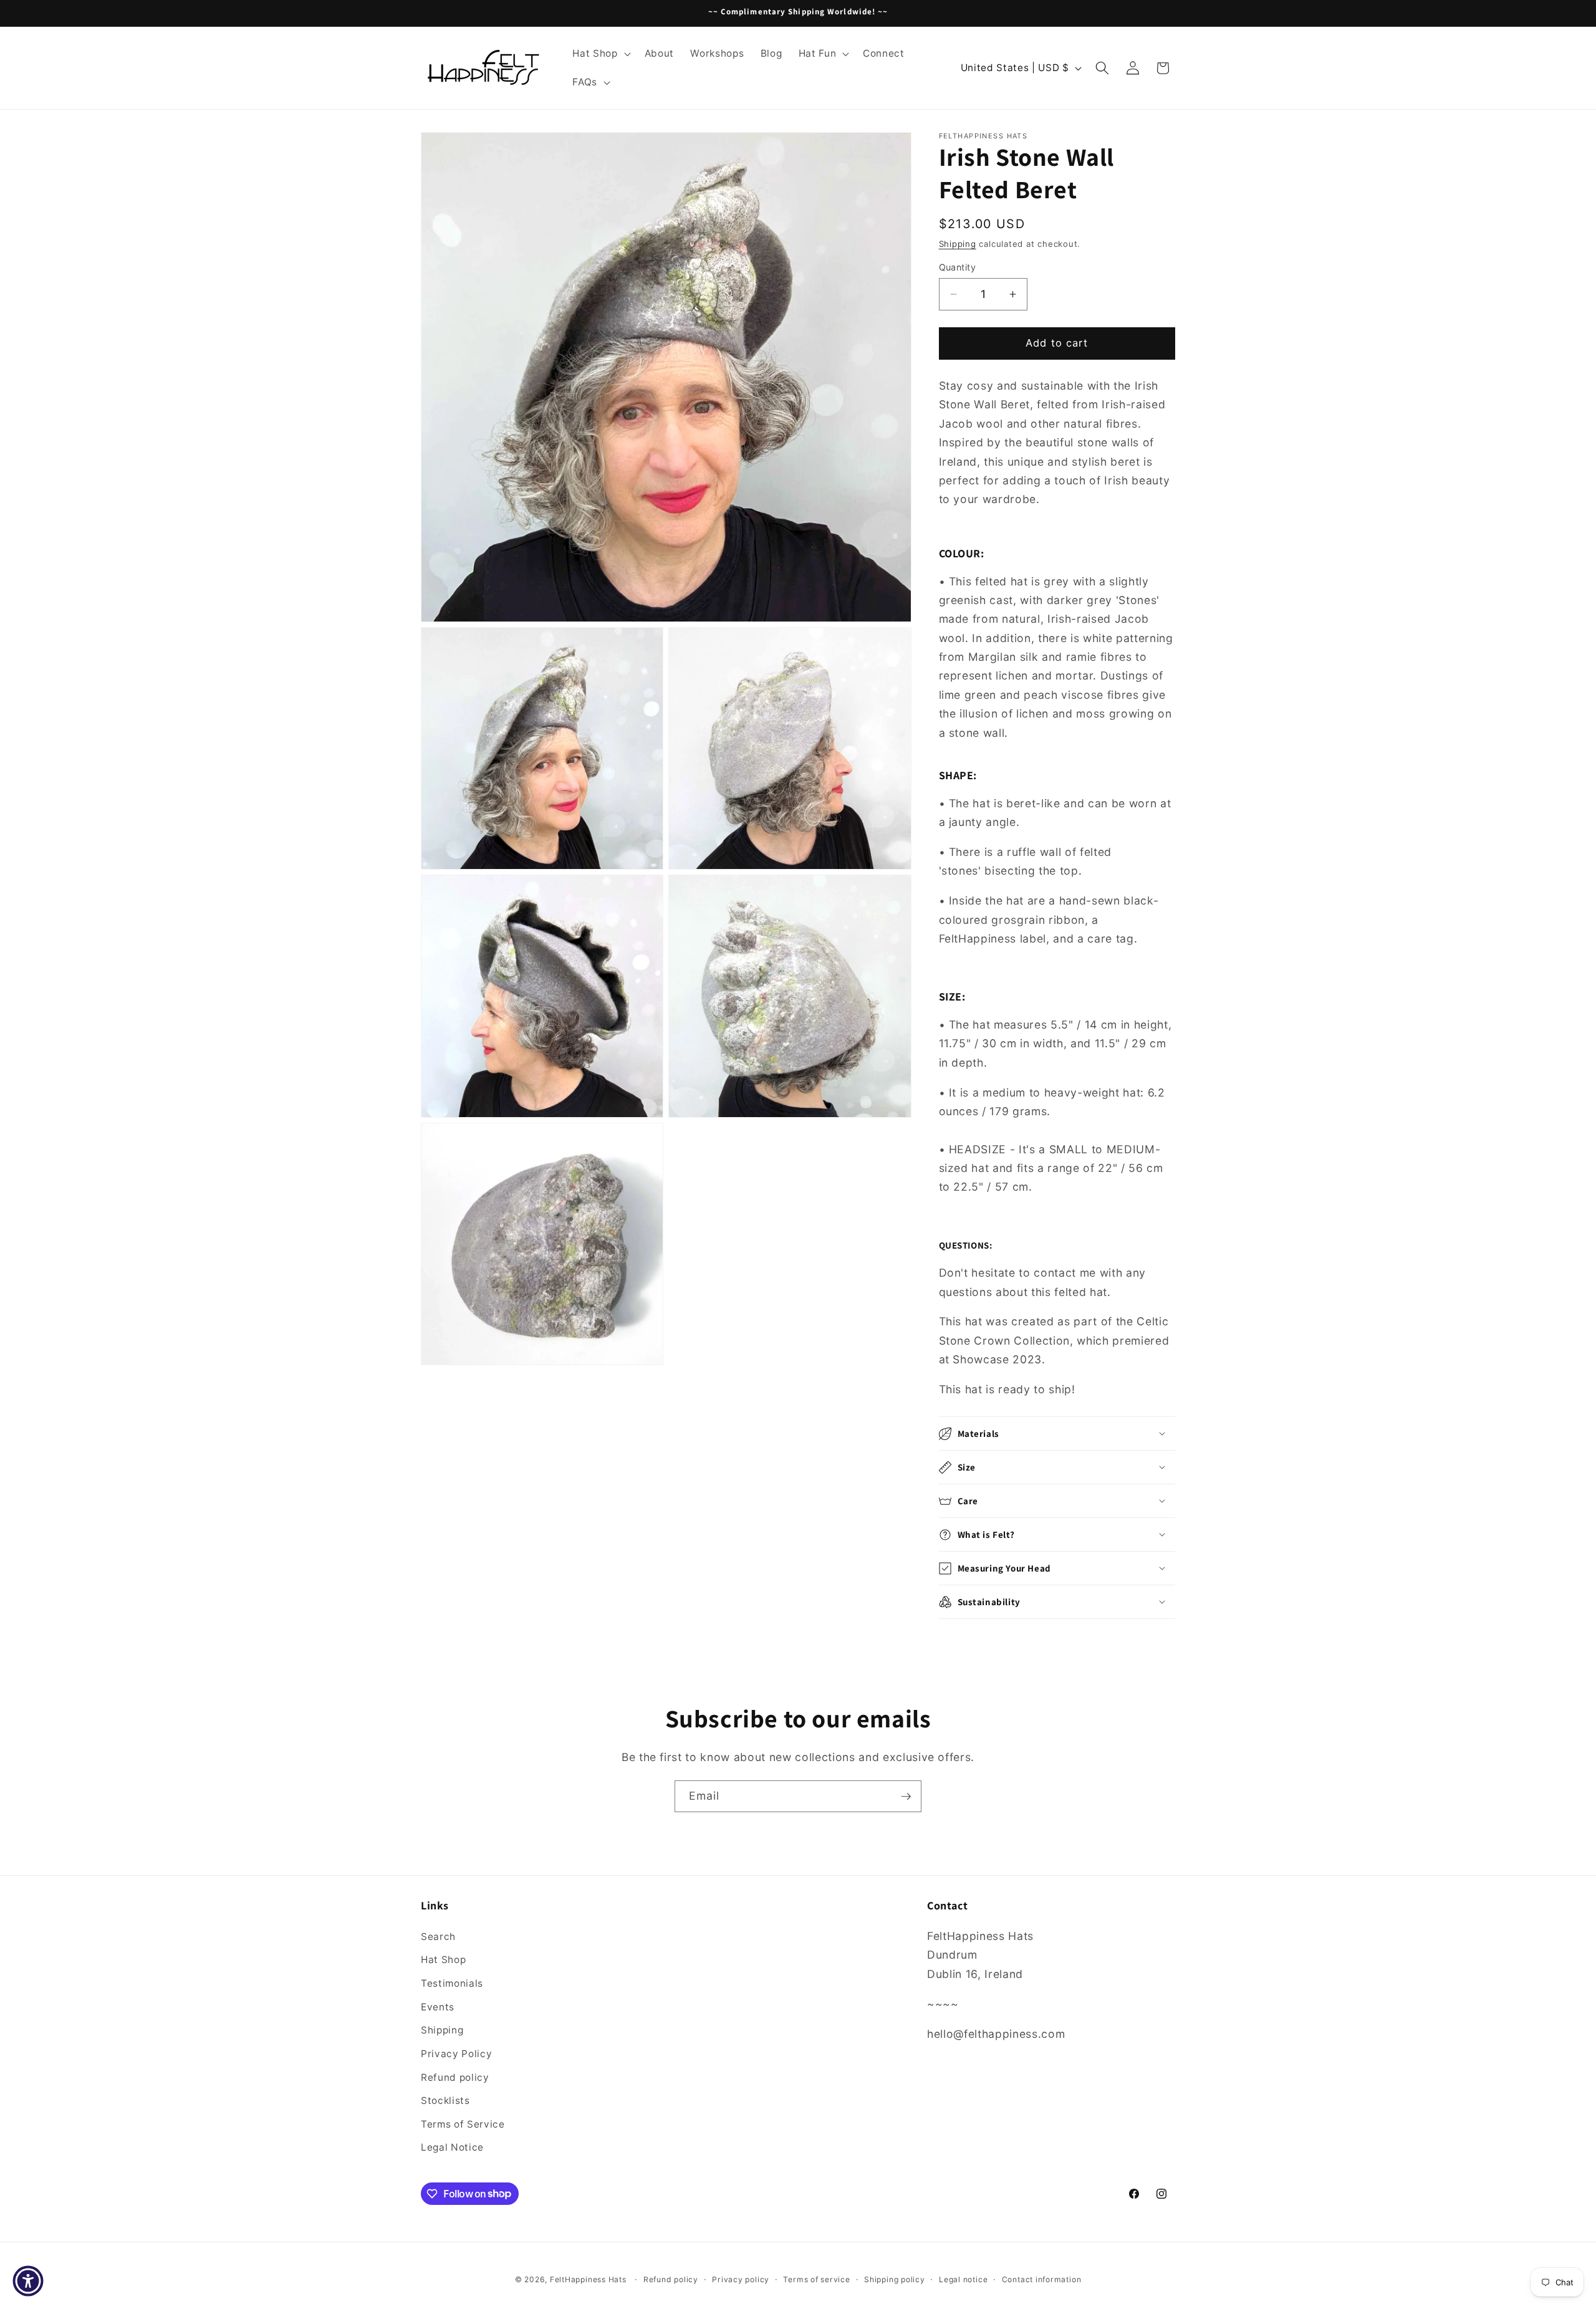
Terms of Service (463, 2124)
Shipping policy (895, 2279)
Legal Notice (452, 2147)
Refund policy (455, 2077)
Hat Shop (443, 1960)
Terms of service (816, 2279)
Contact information (1042, 2279)
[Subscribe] (906, 1797)
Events (438, 2006)
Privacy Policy (456, 2053)
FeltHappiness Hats (588, 2279)
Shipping (958, 244)
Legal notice (963, 2279)
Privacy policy (741, 2279)
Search (438, 1936)
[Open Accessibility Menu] (28, 2281)
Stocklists (445, 2100)
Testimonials (452, 1983)
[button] (600, 54)
